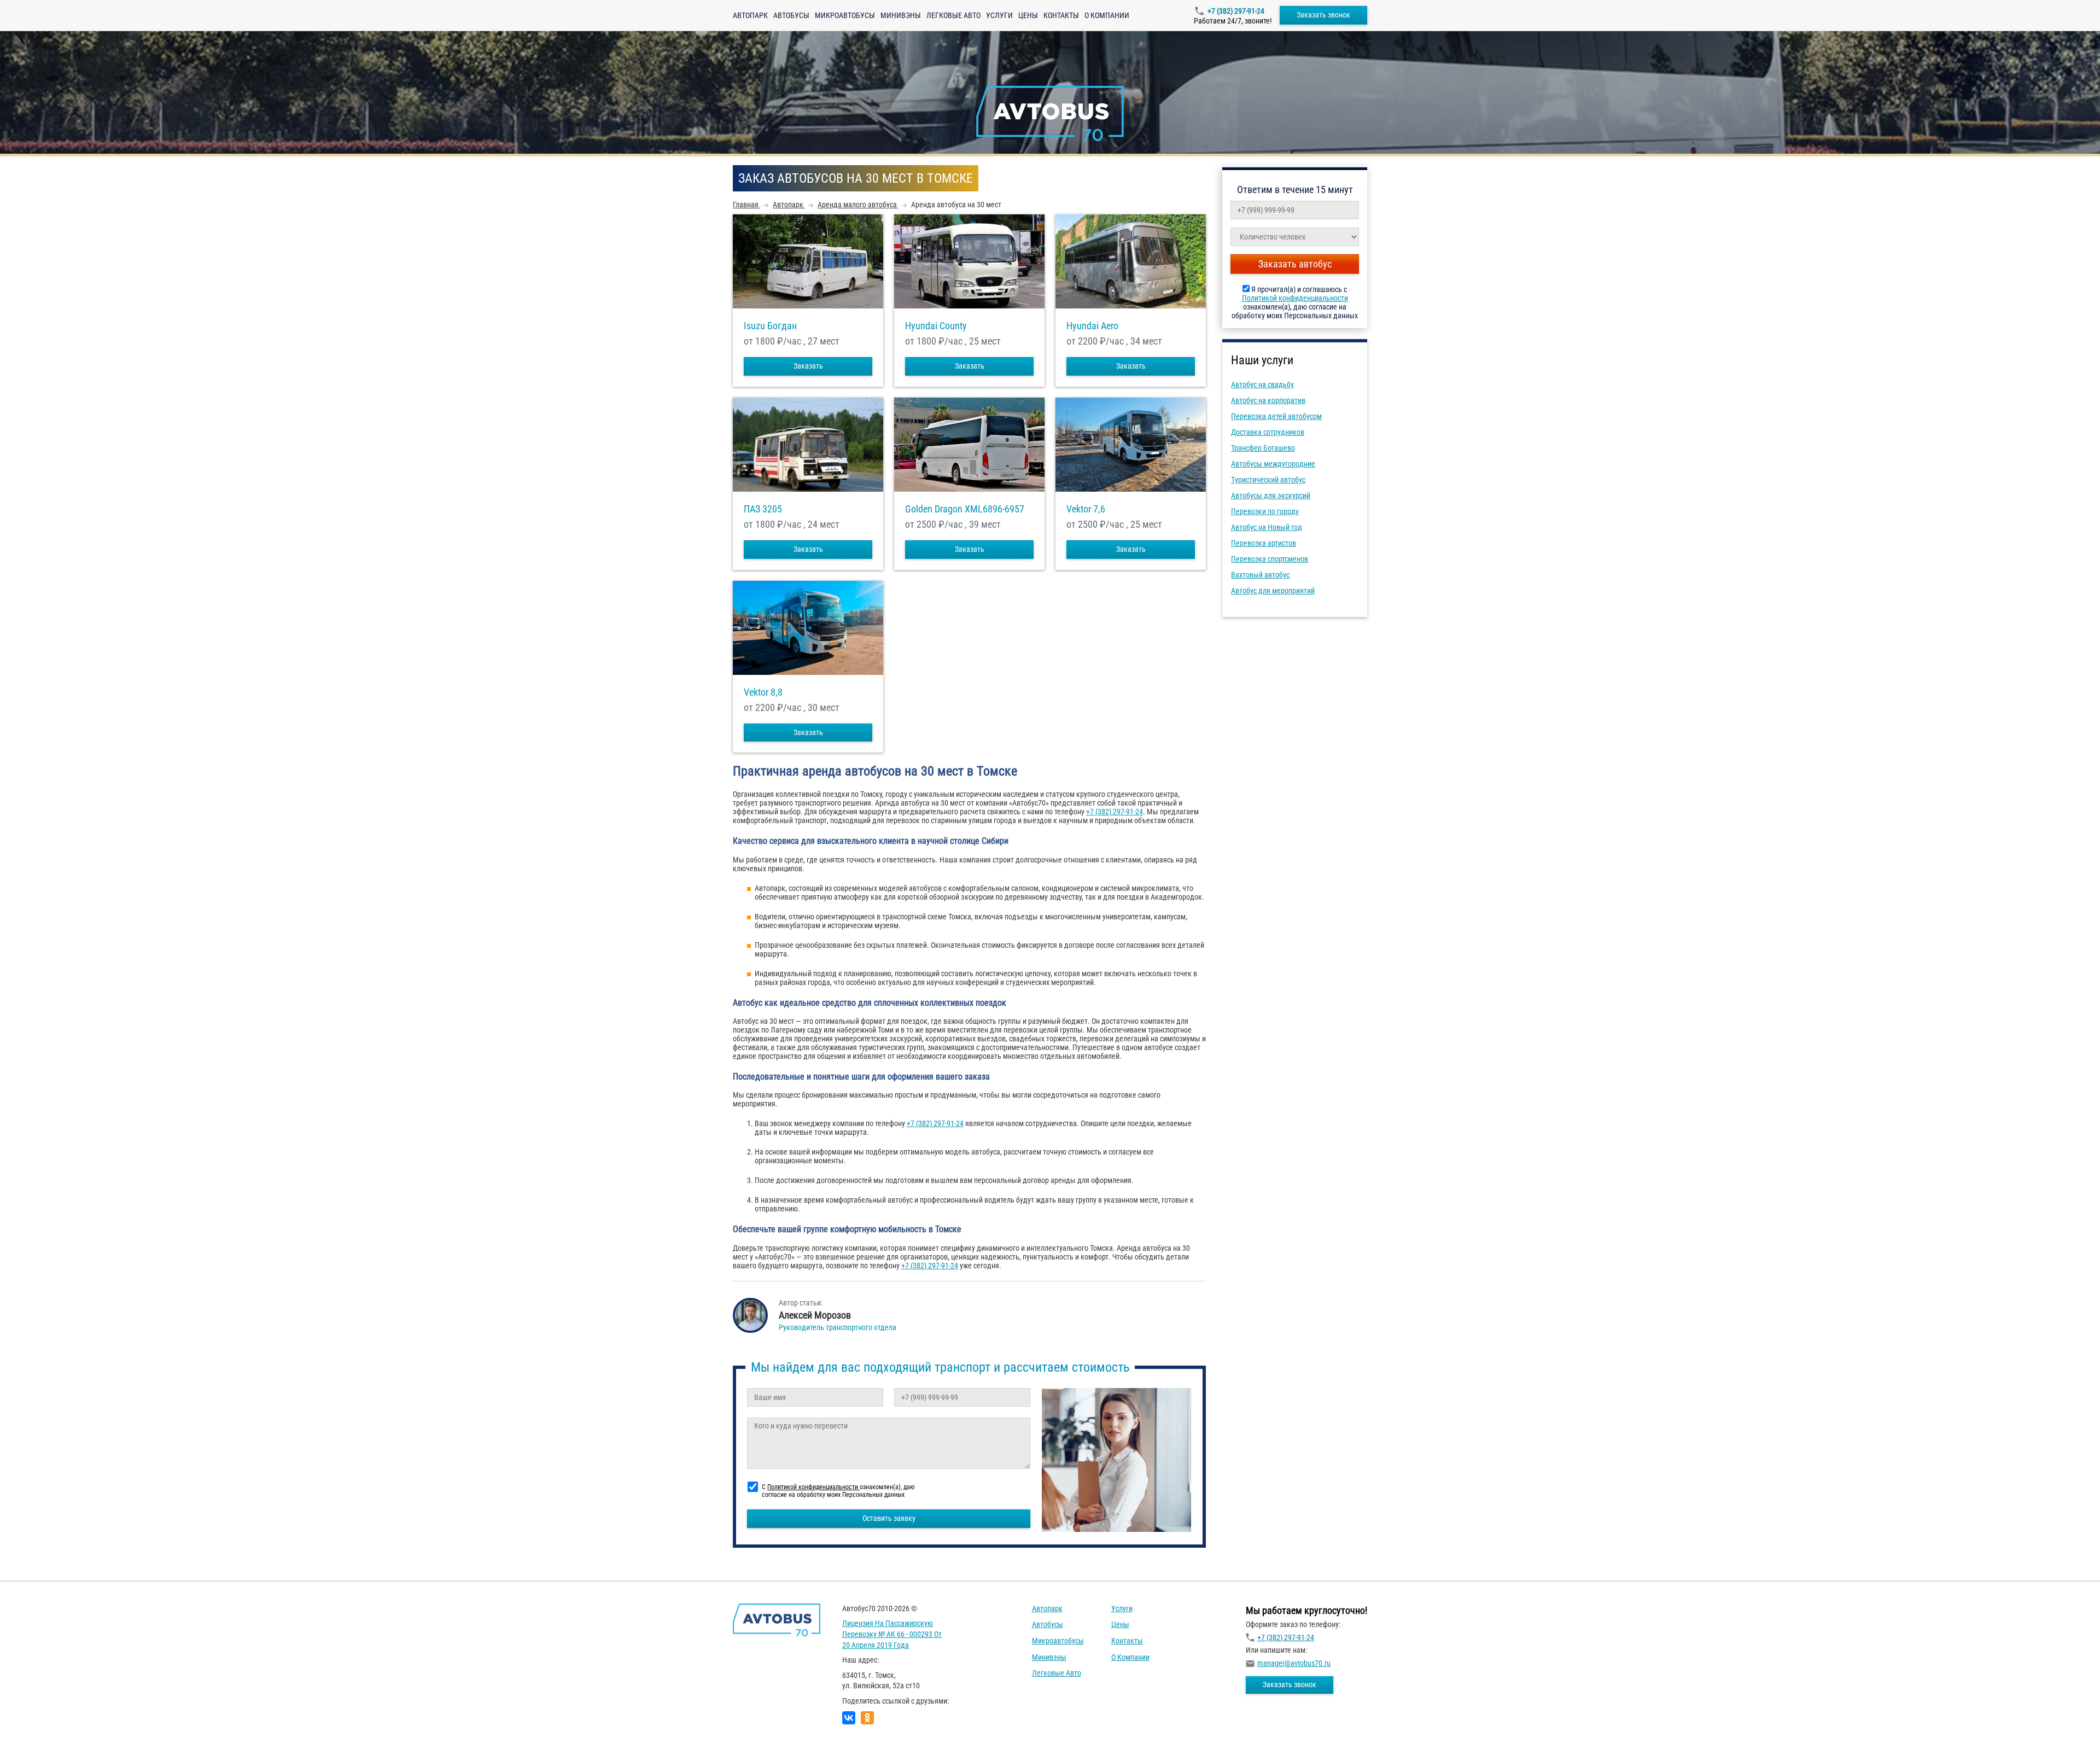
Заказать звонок (1323, 15)
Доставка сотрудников (1268, 432)
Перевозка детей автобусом (1276, 416)
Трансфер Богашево (1263, 448)
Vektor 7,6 (1086, 509)
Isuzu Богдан (770, 326)
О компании (1107, 15)
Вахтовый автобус (1260, 575)
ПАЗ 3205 (763, 509)
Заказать (808, 366)
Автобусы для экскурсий (1271, 495)
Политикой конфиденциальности (1295, 298)
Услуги (999, 15)
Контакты (1061, 15)
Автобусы (791, 15)
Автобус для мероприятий (1273, 591)
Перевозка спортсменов (1270, 559)
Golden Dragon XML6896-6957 (965, 509)
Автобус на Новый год (1267, 527)
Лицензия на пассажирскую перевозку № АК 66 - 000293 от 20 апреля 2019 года (892, 1634)
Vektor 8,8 (763, 692)
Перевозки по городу (1265, 511)
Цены (1028, 15)
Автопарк (750, 15)
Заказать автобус (1295, 264)
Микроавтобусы (845, 15)
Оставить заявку (889, 1518)
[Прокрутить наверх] (36, 1724)
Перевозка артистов (1264, 543)
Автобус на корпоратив (1268, 400)
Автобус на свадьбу (1262, 384)
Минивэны (901, 15)
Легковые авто (953, 15)
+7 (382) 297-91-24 (1236, 11)
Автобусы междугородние (1273, 464)
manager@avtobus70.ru (1294, 1663)
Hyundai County (936, 326)
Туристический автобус (1268, 480)
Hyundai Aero (1092, 326)
